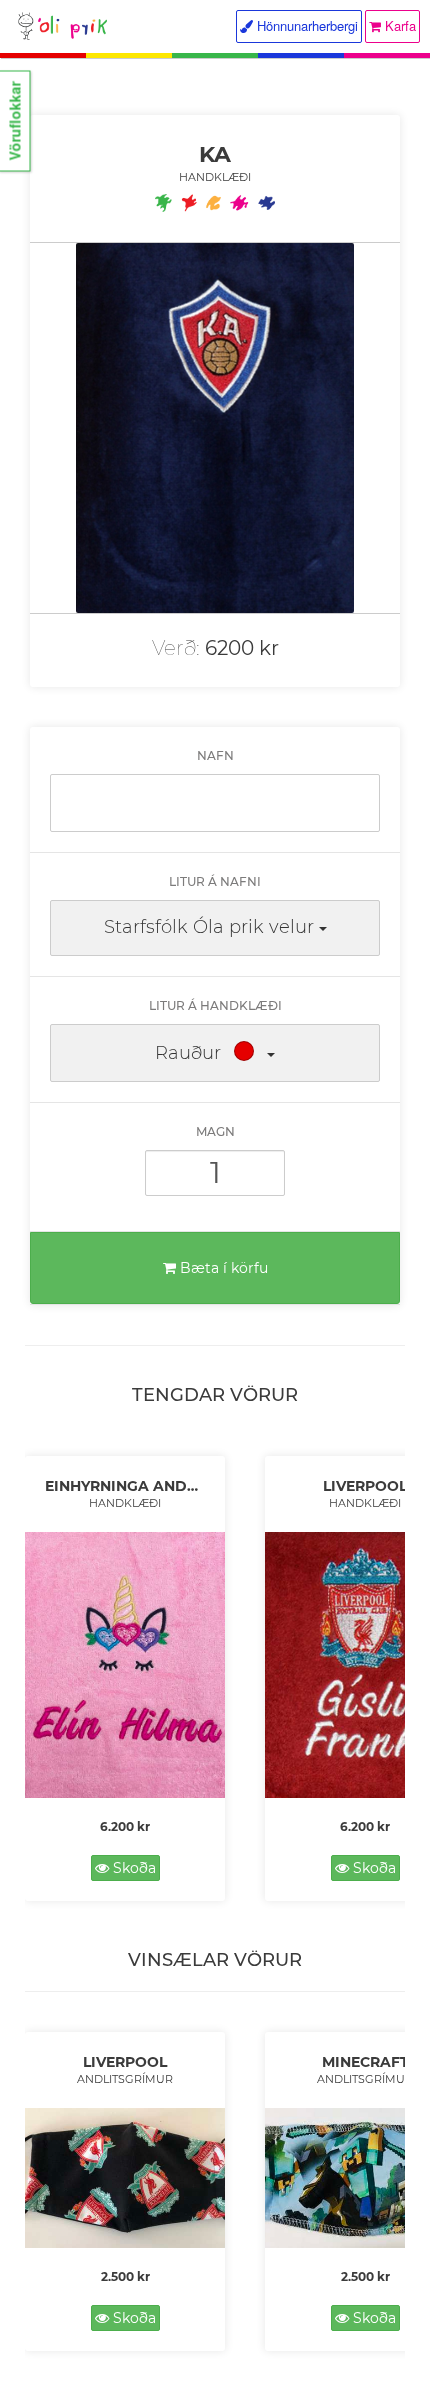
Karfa (398, 25)
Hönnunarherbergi (305, 25)
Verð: (176, 648)
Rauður (188, 1053)
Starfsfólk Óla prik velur (209, 927)
